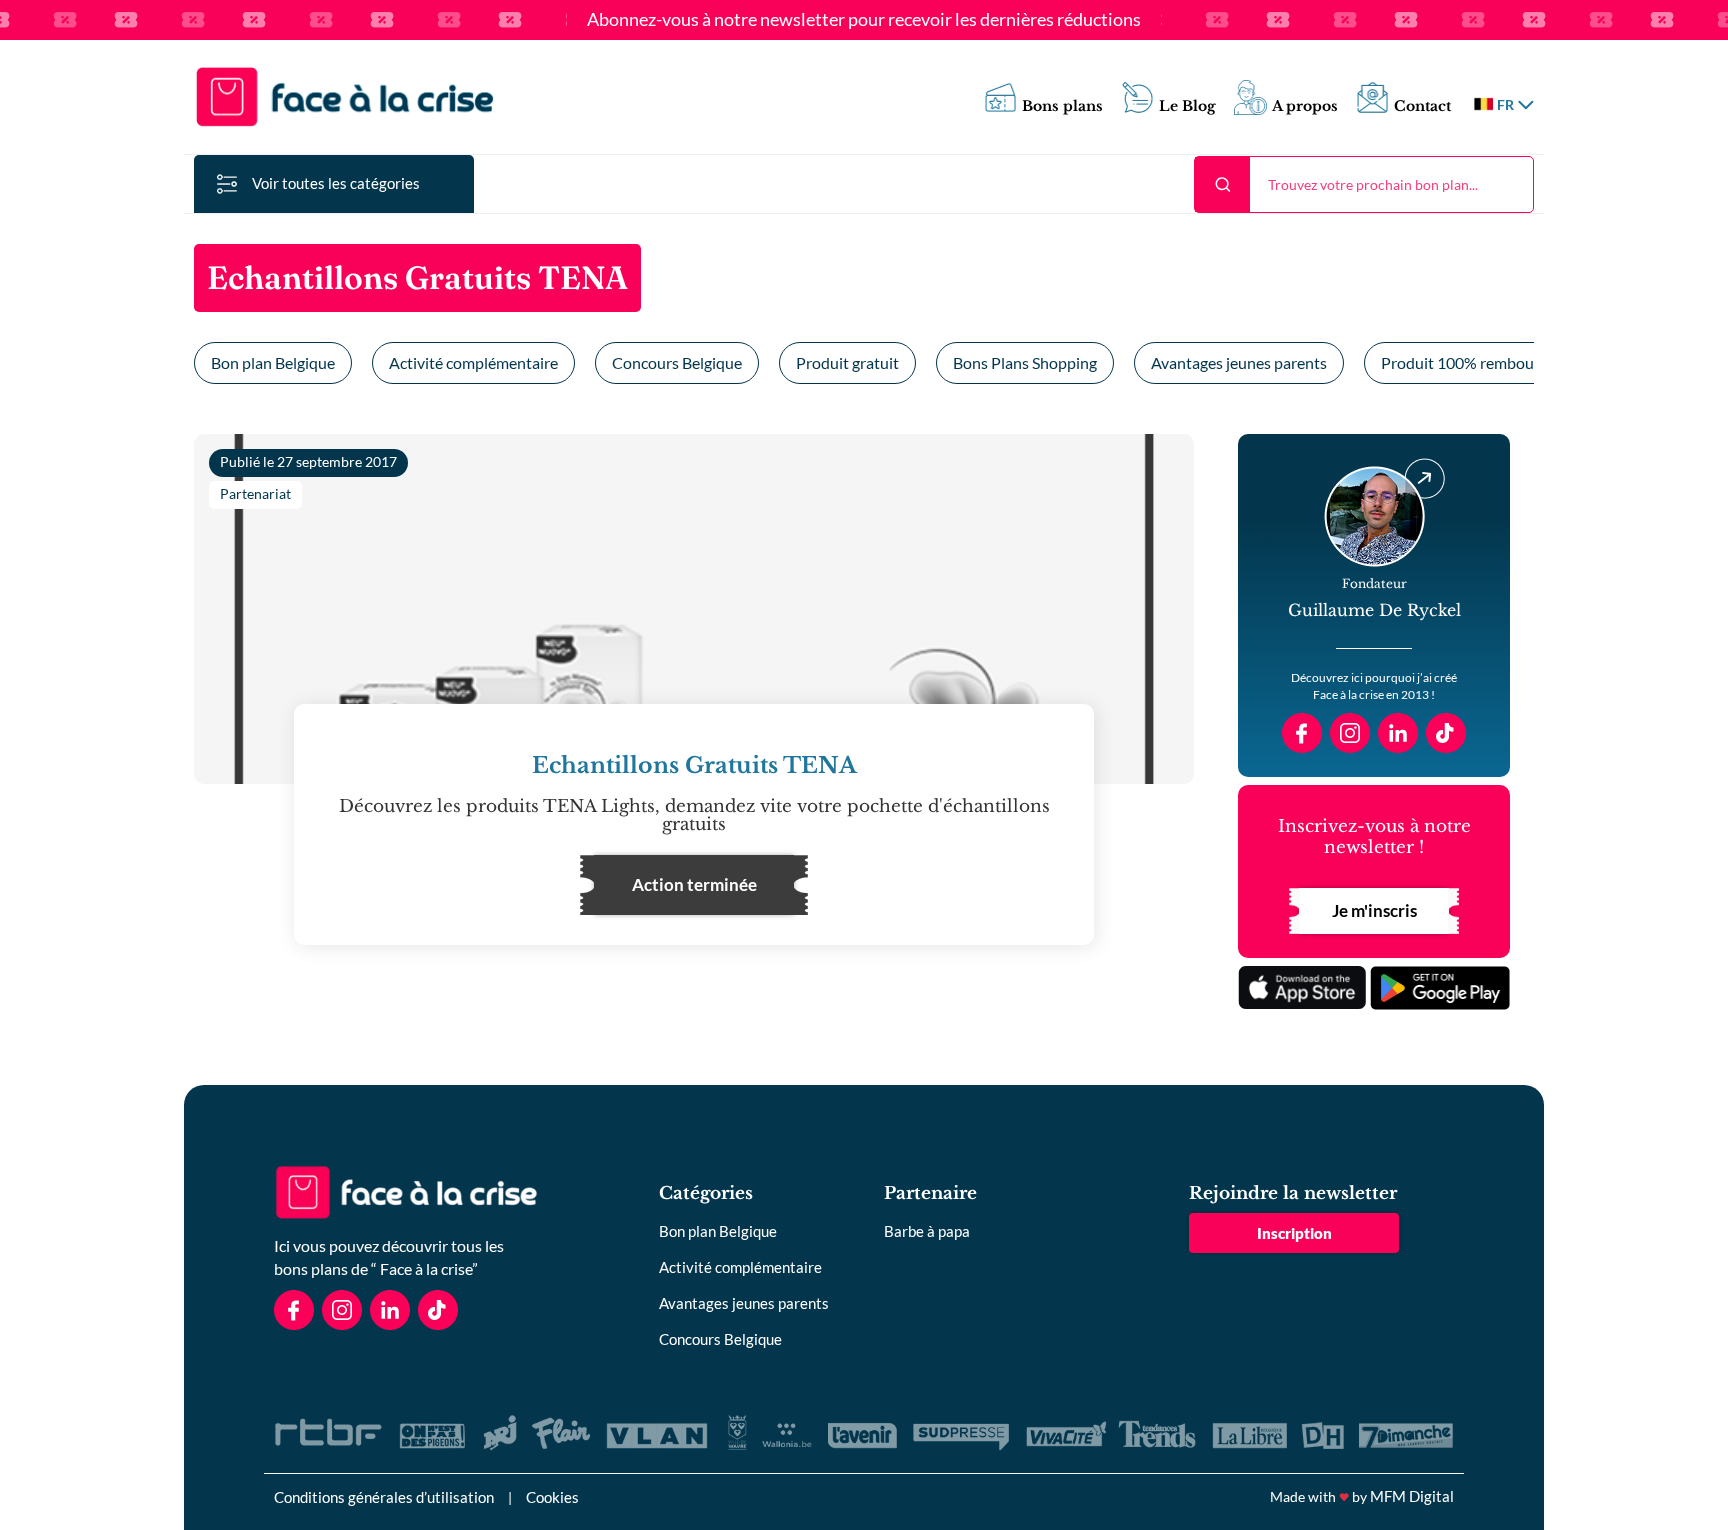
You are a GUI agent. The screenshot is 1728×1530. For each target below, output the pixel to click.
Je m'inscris (1374, 910)
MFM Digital (1412, 1496)
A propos (1305, 106)
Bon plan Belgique (273, 362)
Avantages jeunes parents (1239, 362)
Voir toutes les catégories (336, 183)
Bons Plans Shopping (1025, 362)
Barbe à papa (927, 1231)
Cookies (552, 1497)
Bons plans (1062, 106)
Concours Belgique (677, 362)
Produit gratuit (847, 362)
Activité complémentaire (473, 362)
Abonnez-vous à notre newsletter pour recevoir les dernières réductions (864, 20)
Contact (1422, 106)
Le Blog (1187, 106)
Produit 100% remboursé (1468, 362)
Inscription (1294, 1233)
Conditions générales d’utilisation (384, 1497)
